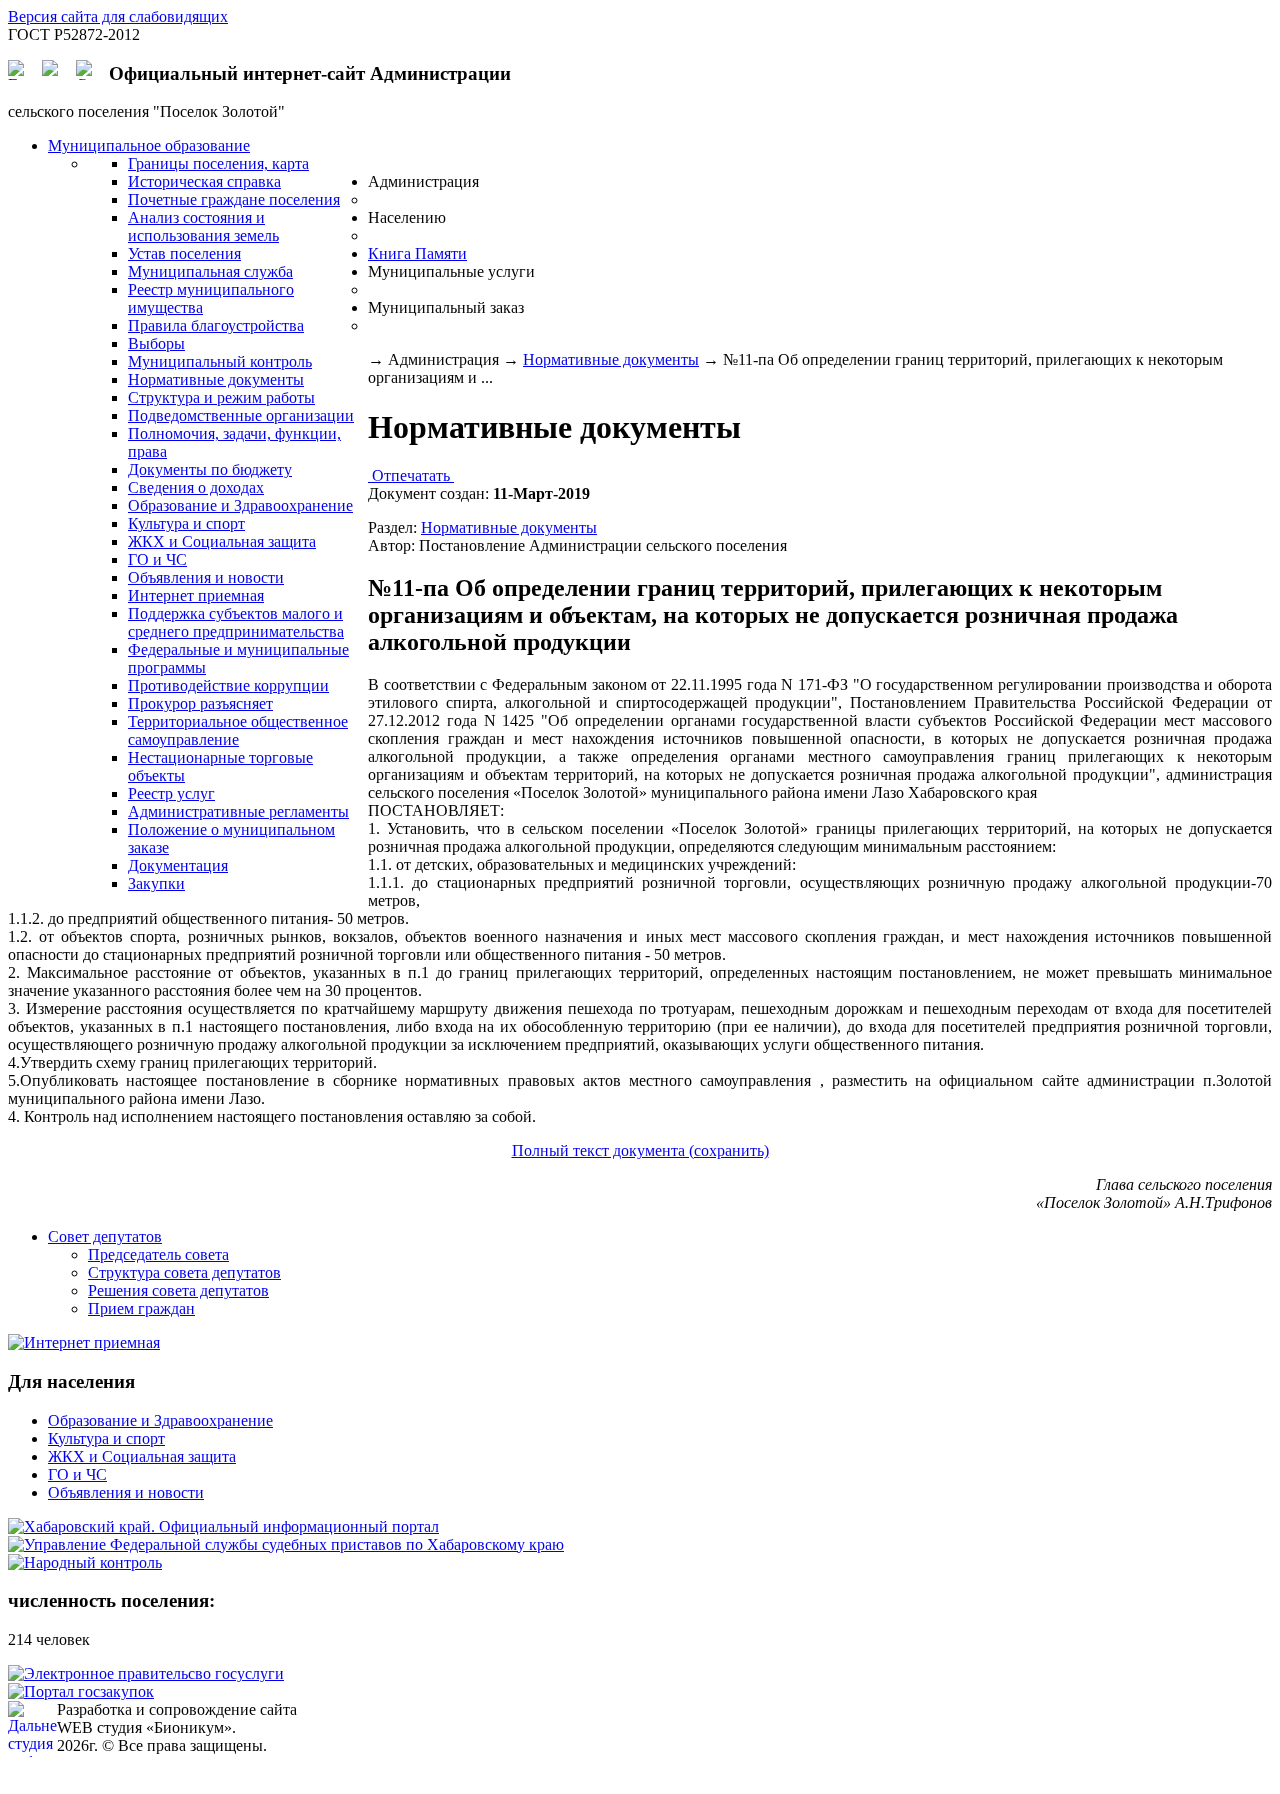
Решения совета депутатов (178, 1290)
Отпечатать (411, 475)
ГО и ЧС (77, 1474)
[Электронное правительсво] (146, 1673)
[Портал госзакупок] (81, 1691)
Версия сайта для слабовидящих (118, 16)
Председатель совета (158, 1254)
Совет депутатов (105, 1236)
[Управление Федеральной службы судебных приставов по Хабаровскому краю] (286, 1544)
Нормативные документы (611, 359)
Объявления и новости (126, 1492)
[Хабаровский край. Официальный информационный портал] (223, 1526)
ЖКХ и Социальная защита (142, 1456)
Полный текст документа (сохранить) (640, 1150)
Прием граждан (141, 1308)
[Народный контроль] (85, 1562)
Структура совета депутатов (184, 1272)
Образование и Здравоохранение (160, 1420)
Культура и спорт (106, 1438)
